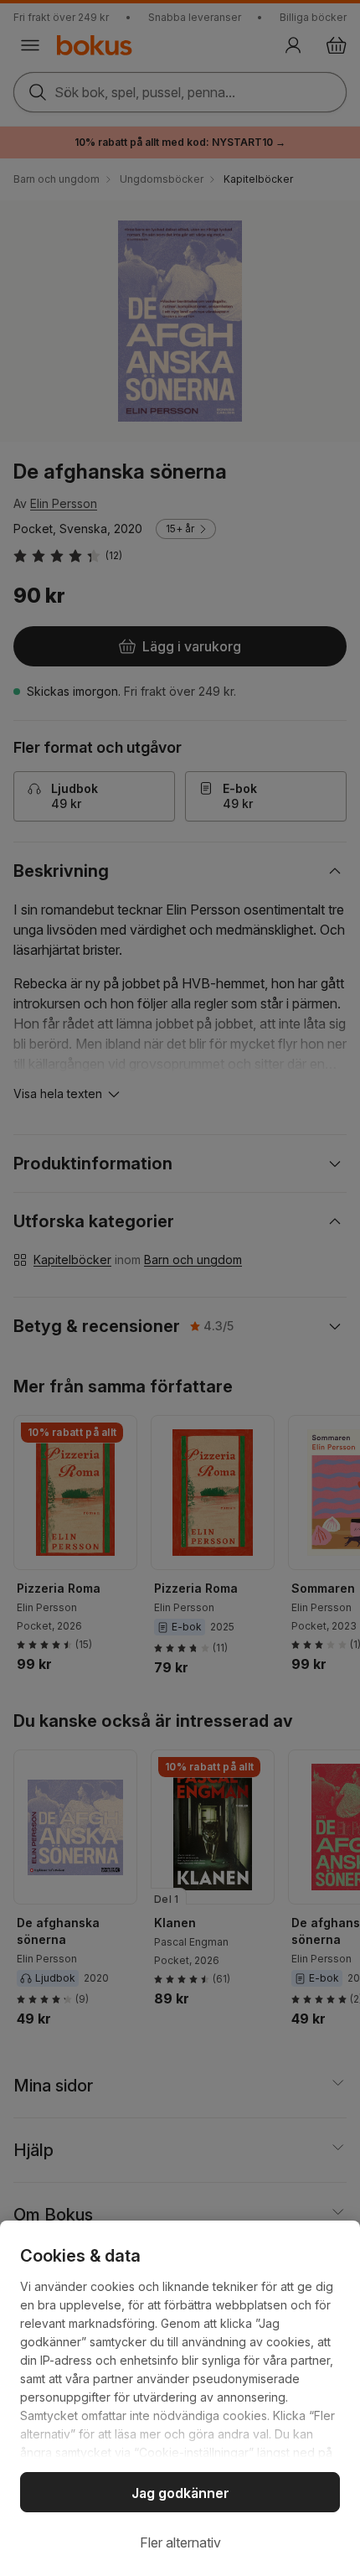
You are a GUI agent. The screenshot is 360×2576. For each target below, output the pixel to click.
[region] (180, 2398)
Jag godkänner (180, 2493)
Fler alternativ (180, 2542)
